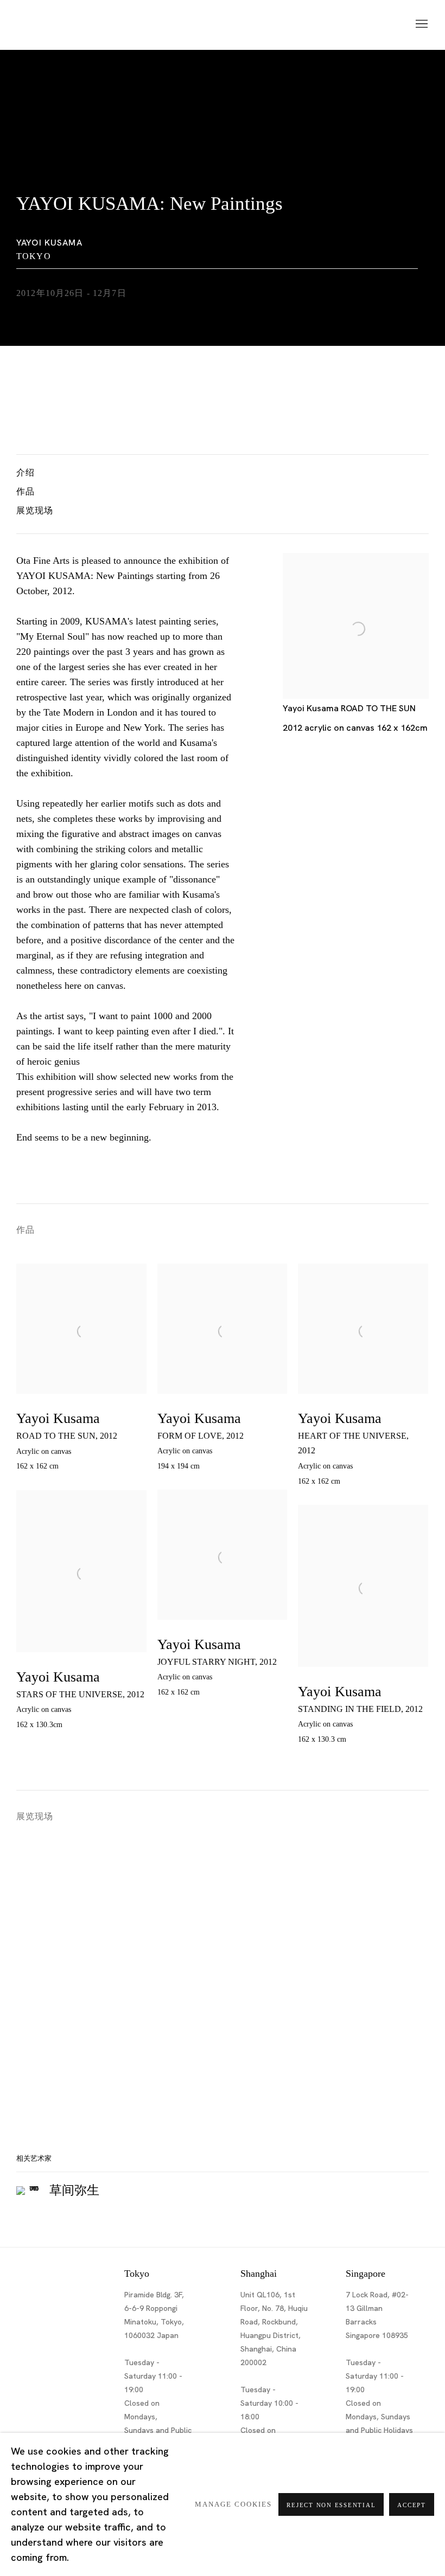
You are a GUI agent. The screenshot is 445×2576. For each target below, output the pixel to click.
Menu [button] (421, 24)
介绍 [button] (26, 472)
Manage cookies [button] (233, 2504)
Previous (43, 1973)
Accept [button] (412, 2505)
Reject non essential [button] (331, 2505)
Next (402, 1973)
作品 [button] (26, 491)
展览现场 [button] (35, 510)
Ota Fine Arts (73, 25)
